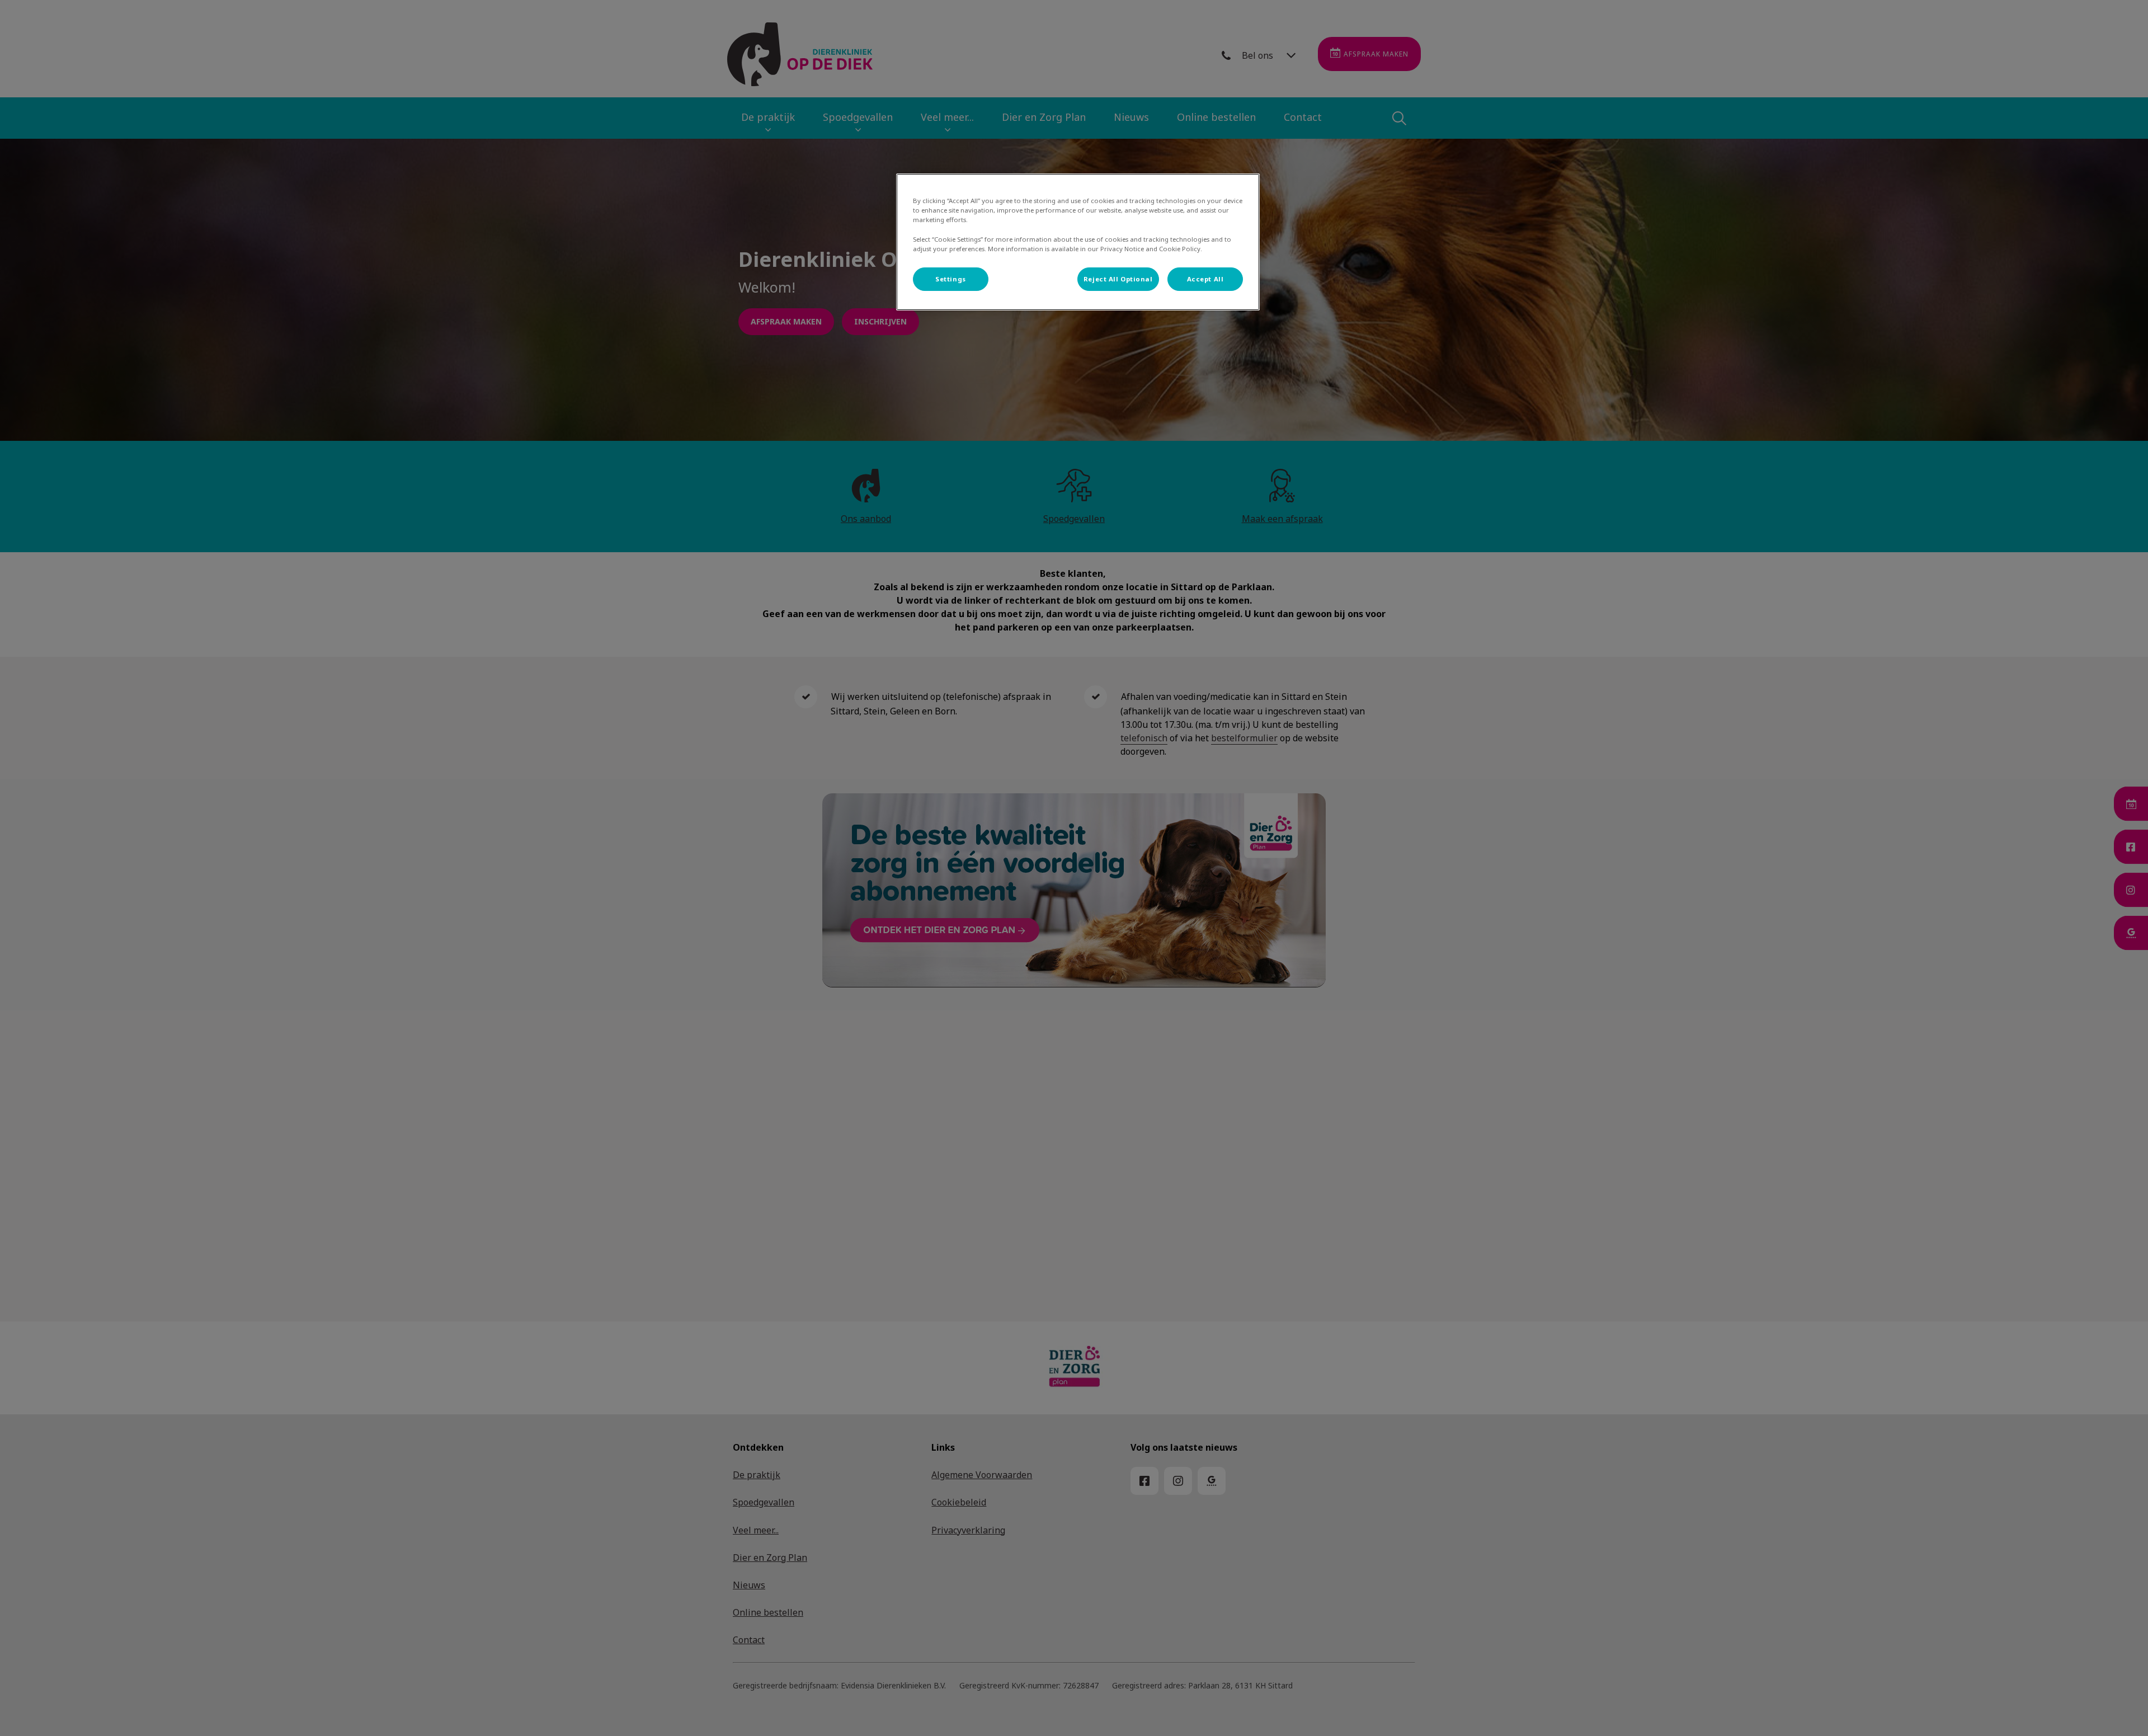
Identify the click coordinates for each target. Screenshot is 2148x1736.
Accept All (1205, 279)
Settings (951, 279)
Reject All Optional (1118, 279)
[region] (1078, 242)
